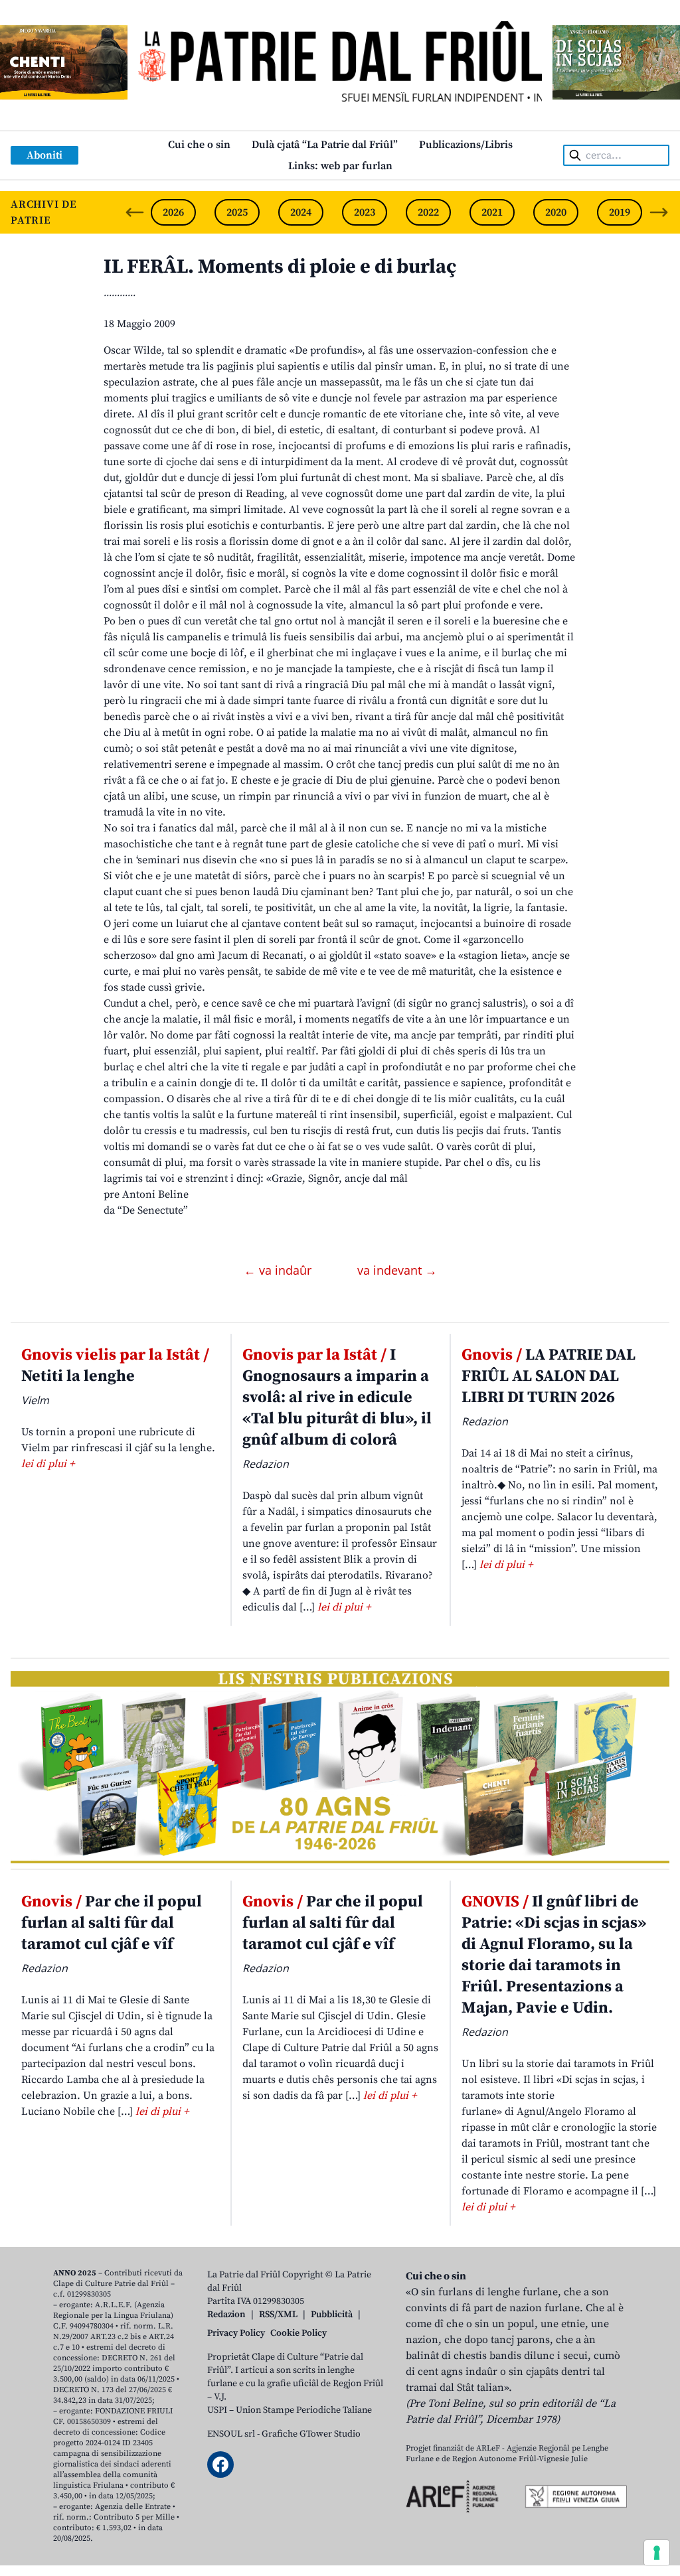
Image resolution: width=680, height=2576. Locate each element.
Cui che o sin (199, 145)
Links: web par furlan (340, 166)
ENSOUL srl (231, 2434)
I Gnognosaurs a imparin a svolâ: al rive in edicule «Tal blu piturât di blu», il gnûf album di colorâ (337, 1397)
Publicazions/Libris (466, 145)
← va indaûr (279, 1270)
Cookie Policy (298, 2333)
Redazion (226, 2315)
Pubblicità (332, 2315)
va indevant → (397, 1270)
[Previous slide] (135, 212)
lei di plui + (48, 1464)
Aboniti (44, 155)
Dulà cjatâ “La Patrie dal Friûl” (325, 145)
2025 (237, 212)
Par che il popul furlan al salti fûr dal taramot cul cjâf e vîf (112, 1923)
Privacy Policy (236, 2333)
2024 (301, 212)
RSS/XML (278, 2315)
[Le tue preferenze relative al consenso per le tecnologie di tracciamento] (657, 2553)
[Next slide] (659, 212)
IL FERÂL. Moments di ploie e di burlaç (280, 267)
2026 (173, 212)
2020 (556, 212)
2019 (620, 212)
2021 (492, 212)
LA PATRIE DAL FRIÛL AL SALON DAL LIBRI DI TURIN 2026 (549, 1376)
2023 (365, 212)
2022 (428, 212)
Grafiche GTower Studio (311, 2434)
